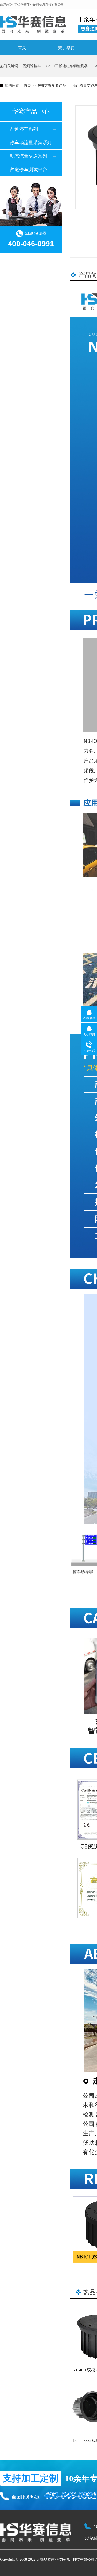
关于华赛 (66, 48)
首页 (22, 48)
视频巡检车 (32, 66)
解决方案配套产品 (52, 85)
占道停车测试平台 (28, 170)
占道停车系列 (24, 129)
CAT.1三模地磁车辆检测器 (67, 66)
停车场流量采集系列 (31, 143)
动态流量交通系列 (28, 156)
